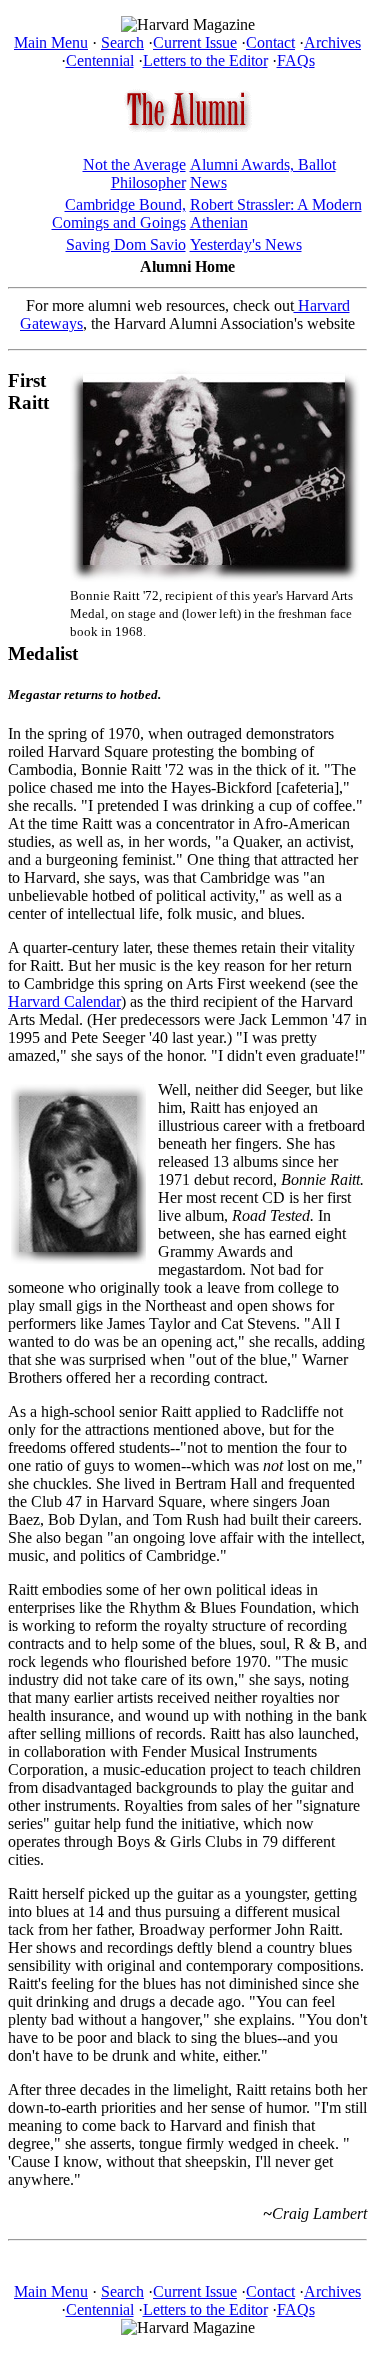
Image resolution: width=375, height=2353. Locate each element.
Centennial (100, 60)
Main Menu (51, 42)
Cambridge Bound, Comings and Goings (119, 213)
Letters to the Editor (205, 60)
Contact (270, 42)
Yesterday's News (246, 244)
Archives (332, 42)
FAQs (296, 60)
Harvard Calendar (64, 1001)
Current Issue (195, 42)
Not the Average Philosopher (134, 173)
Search (122, 42)
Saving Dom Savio (126, 244)
